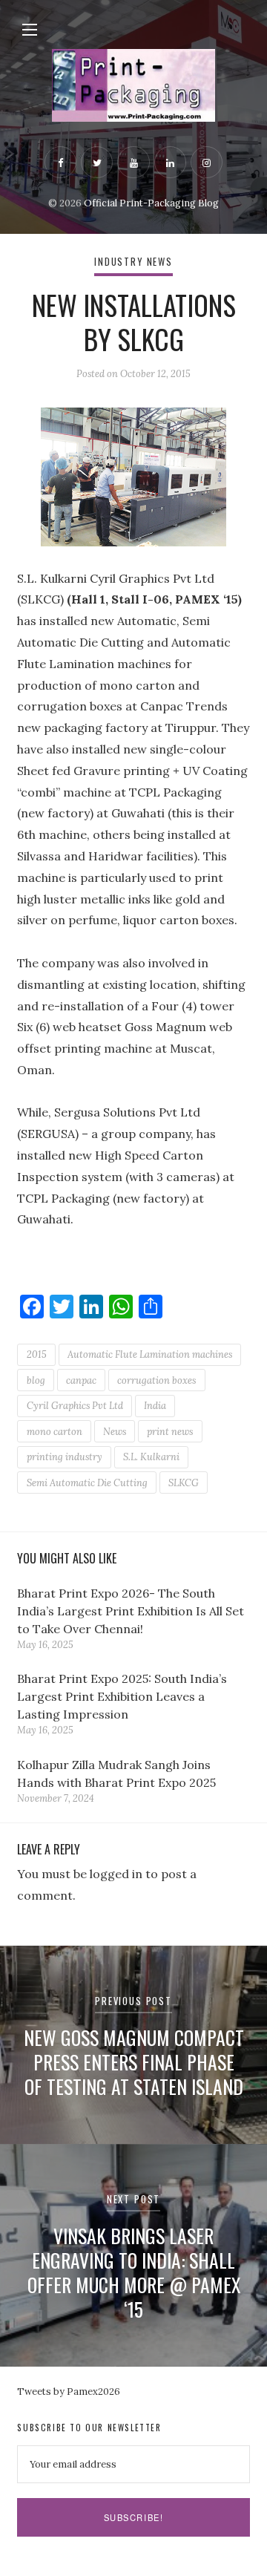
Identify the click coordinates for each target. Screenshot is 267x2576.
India (155, 1406)
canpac (81, 1380)
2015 (37, 1354)
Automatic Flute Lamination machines (150, 1354)
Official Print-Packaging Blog (151, 203)
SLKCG (184, 1483)
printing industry (65, 1457)
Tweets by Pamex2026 (69, 2392)
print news (170, 1432)
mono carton (55, 1432)
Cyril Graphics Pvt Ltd (75, 1406)
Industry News (133, 262)
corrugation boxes (156, 1380)
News (115, 1432)
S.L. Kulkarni (151, 1457)
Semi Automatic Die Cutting (87, 1483)
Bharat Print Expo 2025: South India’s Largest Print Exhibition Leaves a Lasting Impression (122, 1696)
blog (36, 1380)
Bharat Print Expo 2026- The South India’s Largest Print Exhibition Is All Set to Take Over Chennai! (131, 1611)
